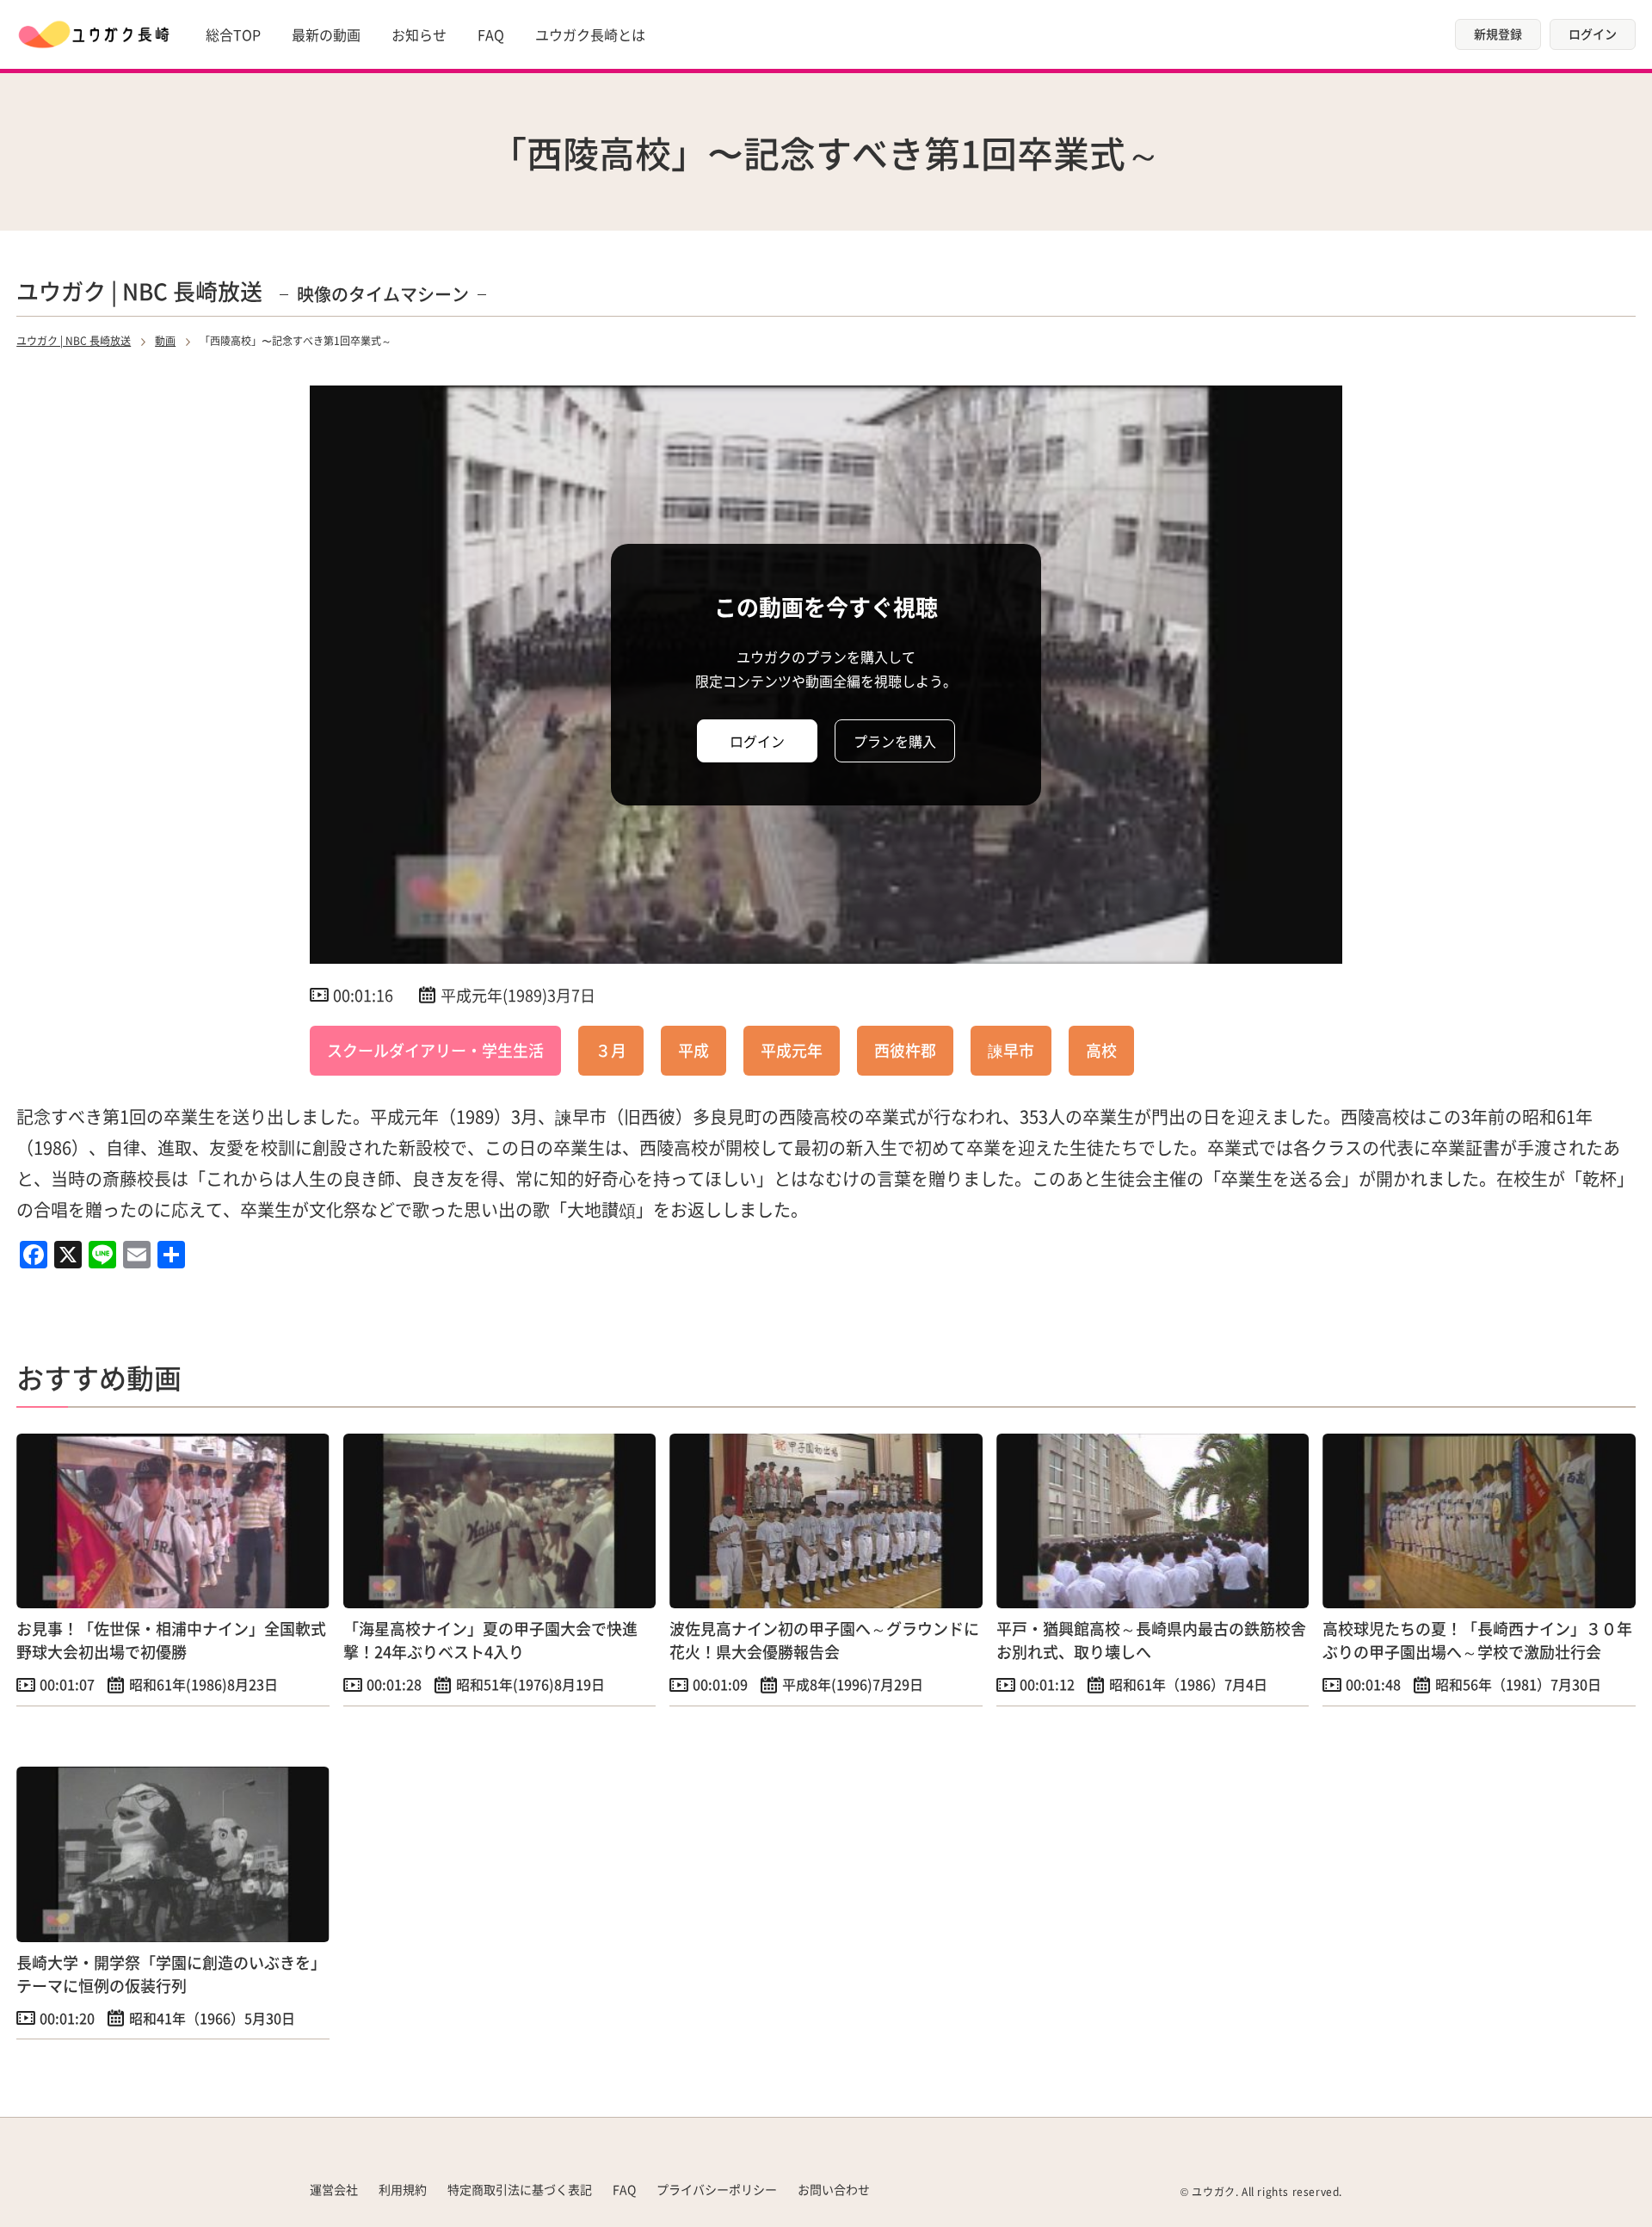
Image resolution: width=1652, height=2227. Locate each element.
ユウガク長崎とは (590, 34)
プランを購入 (895, 741)
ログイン (1593, 34)
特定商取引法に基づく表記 (520, 2189)
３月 (611, 1050)
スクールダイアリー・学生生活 (435, 1050)
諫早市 (1011, 1050)
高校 (1101, 1050)
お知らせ (419, 34)
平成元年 (792, 1050)
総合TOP (233, 34)
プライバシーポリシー (717, 2189)
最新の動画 (326, 34)
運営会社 (334, 2189)
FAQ (491, 34)
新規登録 (1498, 34)
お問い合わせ (834, 2189)
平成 (693, 1050)
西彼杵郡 (905, 1050)
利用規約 (403, 2189)
